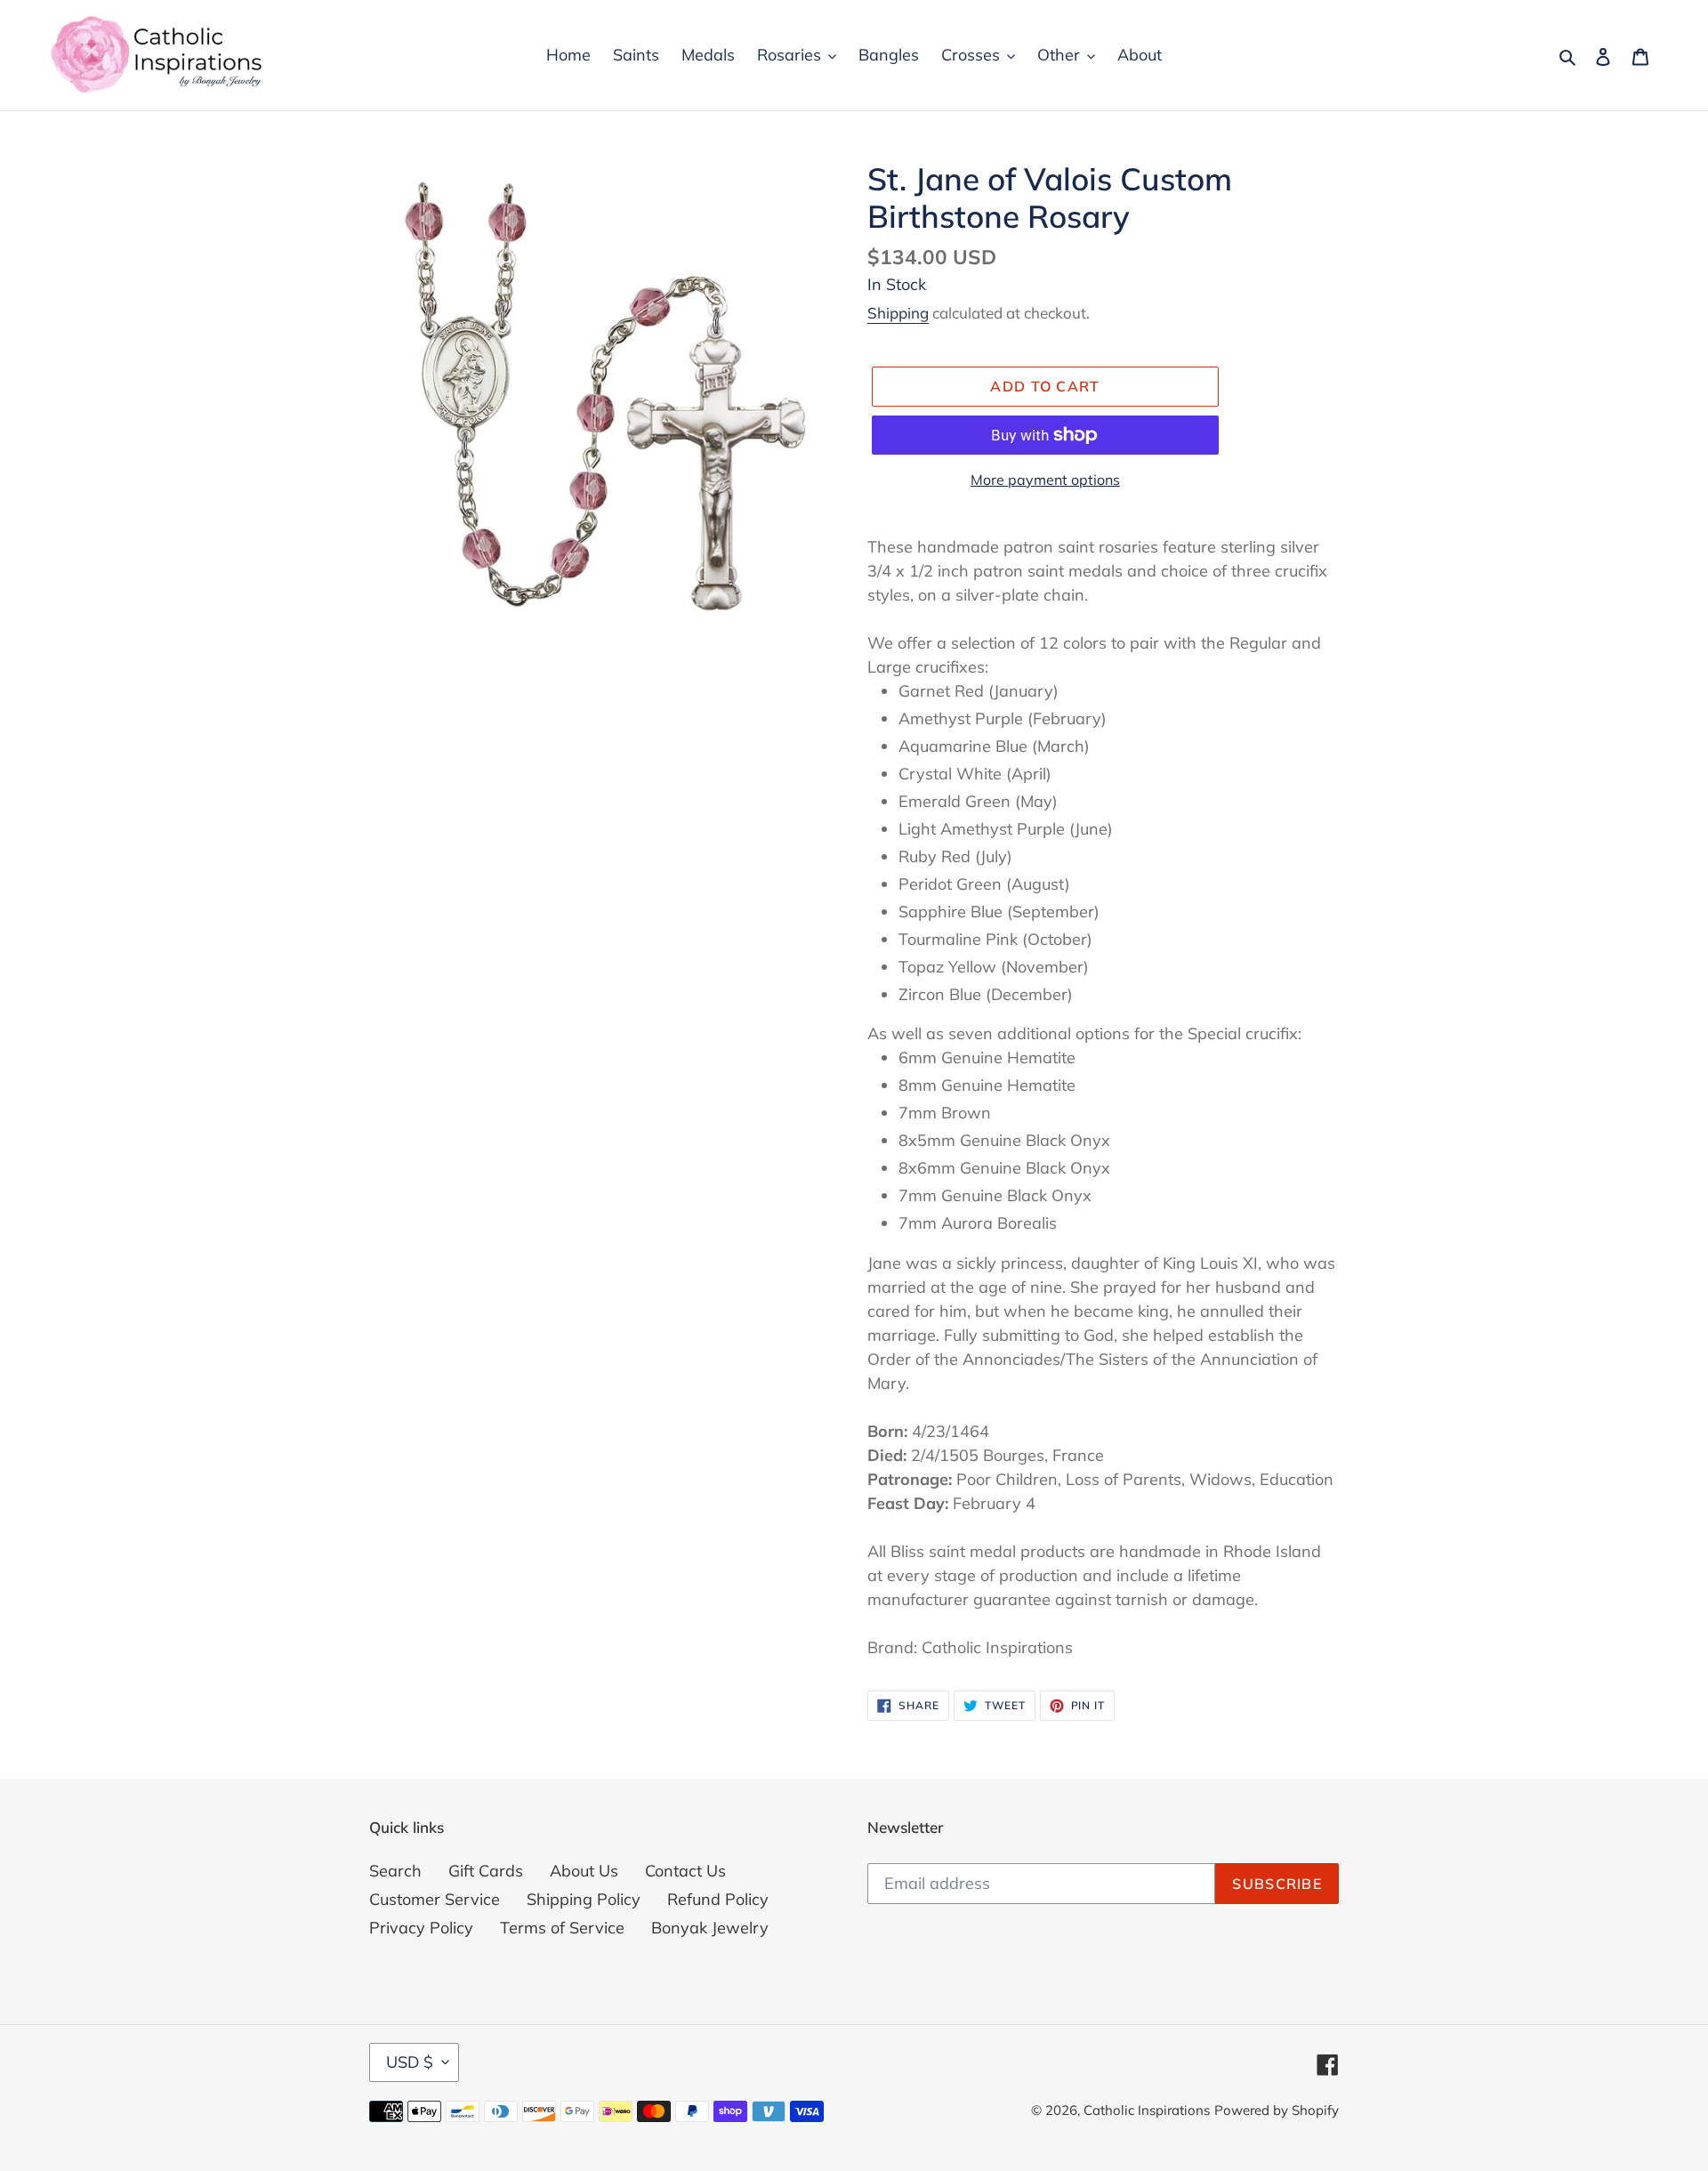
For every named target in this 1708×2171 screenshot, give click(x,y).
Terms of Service (562, 1928)
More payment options (1045, 480)
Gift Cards (486, 1871)
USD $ (410, 2062)
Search (395, 1871)
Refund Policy (718, 1899)
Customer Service (435, 1899)
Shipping (898, 313)
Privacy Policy (421, 1928)
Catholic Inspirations (1147, 2110)
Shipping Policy (584, 1899)
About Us (584, 1871)
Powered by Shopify (1277, 2110)
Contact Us (685, 1871)
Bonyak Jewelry (710, 1928)
